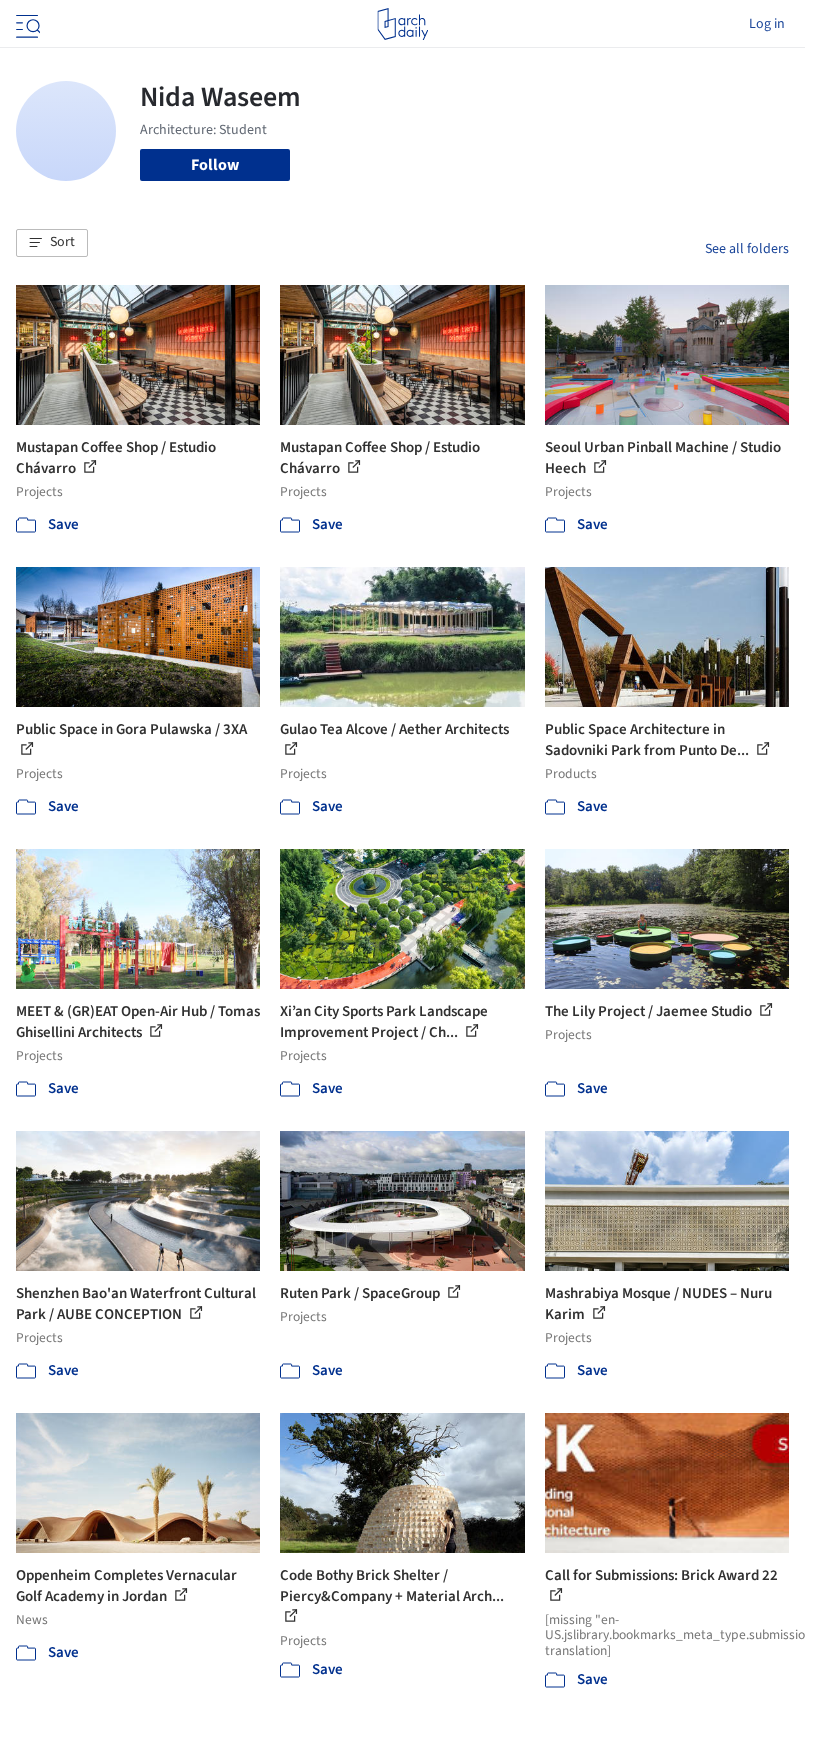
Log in (767, 24)
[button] (52, 243)
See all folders (747, 249)
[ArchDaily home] (402, 24)
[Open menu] (26, 24)
